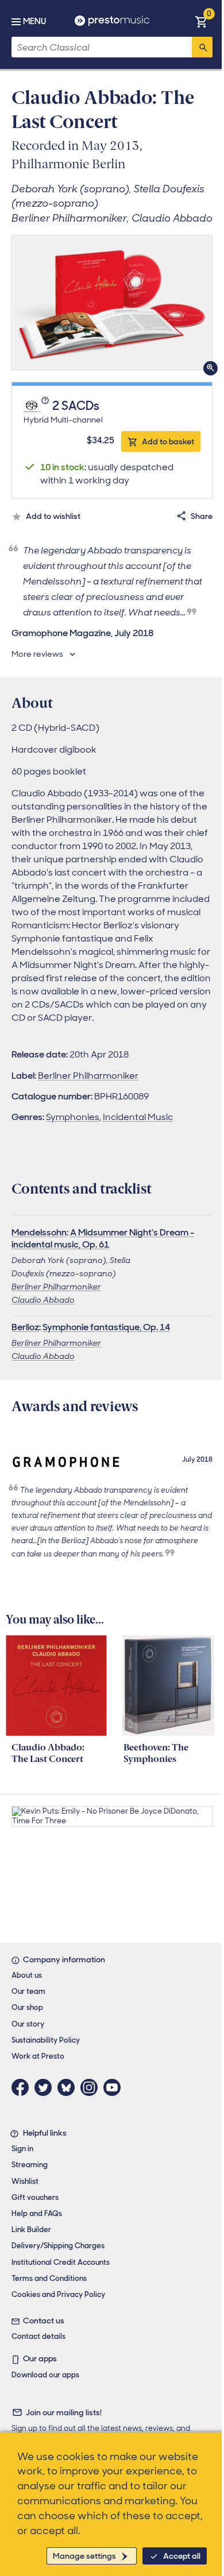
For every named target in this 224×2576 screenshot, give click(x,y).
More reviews (37, 654)
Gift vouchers (35, 2197)
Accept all (182, 2556)
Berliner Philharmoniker (88, 1076)
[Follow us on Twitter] (46, 2087)
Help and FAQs (37, 2213)
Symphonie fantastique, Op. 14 (106, 1327)
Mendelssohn (39, 1232)
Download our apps (45, 2375)
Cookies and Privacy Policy (58, 2294)
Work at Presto (38, 2056)
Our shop (27, 2007)
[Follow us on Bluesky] (69, 2087)
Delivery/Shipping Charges (58, 2246)
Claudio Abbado (43, 1300)
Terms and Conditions (49, 2278)
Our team (28, 1991)
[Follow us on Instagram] (92, 2087)
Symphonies (73, 1117)
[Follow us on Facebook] (23, 2087)
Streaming (30, 2165)
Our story (28, 2024)
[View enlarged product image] (112, 303)
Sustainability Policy (46, 2040)
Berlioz (25, 1327)
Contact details (38, 2336)
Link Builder (31, 2230)
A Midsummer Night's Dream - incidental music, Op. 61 (103, 1238)
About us (27, 1975)
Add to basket (168, 441)
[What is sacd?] (46, 406)
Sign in (22, 2149)
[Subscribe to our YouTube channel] (115, 2087)
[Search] (202, 47)
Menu (34, 21)
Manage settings (84, 2556)
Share (202, 516)
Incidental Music (138, 1117)
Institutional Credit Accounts (61, 2262)
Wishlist (25, 2181)
